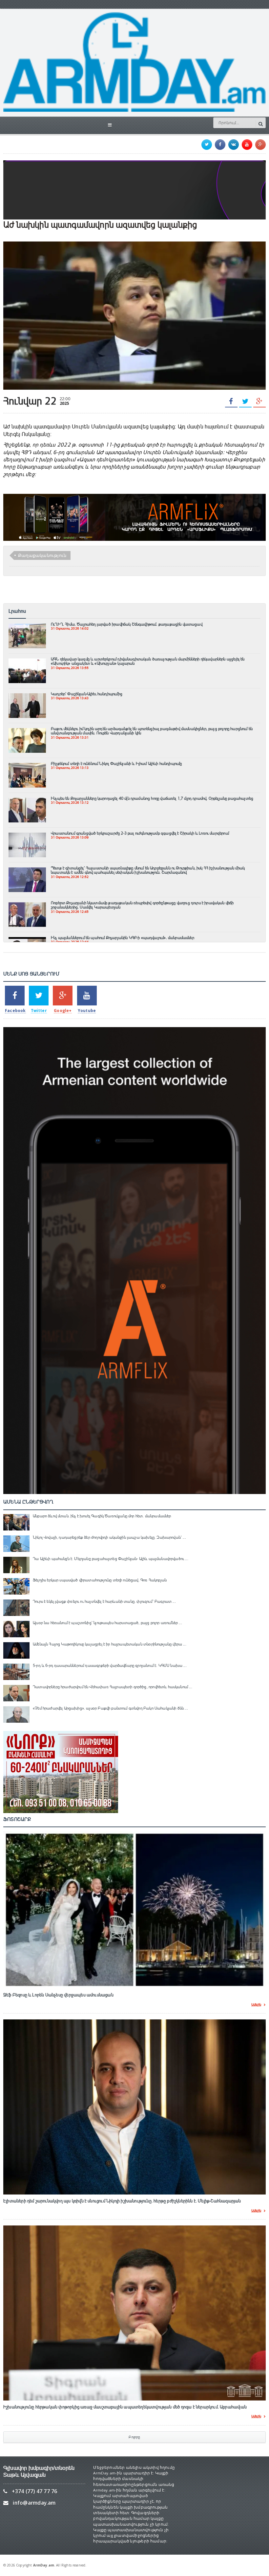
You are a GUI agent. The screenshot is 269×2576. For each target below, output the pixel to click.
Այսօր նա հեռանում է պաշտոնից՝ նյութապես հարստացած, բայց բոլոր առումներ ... (107, 1623)
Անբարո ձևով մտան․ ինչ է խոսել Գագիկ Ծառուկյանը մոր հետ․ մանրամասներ (102, 1516)
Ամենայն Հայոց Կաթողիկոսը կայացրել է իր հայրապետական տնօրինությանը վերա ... (110, 1644)
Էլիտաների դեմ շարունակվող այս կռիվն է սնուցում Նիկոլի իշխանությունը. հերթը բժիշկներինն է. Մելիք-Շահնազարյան (122, 2201)
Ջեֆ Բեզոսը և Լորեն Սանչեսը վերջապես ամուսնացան (58, 1995)
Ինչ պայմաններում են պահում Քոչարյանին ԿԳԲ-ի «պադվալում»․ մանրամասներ (123, 938)
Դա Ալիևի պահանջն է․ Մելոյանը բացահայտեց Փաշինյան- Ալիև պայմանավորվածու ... (111, 1559)
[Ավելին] (27, 627)
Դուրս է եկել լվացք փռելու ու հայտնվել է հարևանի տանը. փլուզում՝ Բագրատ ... (104, 1601)
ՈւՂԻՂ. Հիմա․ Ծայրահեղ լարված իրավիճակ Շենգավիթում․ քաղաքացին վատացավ (127, 624)
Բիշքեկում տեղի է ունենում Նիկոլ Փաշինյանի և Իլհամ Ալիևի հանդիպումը (116, 764)
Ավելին (256, 2005)
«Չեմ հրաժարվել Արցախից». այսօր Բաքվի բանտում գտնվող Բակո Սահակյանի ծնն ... (110, 1708)
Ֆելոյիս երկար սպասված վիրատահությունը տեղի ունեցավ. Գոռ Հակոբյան (100, 1580)
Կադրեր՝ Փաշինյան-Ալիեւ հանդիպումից (87, 694)
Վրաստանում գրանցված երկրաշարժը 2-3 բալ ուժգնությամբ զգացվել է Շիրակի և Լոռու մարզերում (140, 833)
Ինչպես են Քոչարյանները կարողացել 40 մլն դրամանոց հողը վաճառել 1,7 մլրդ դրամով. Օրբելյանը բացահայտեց (152, 798)
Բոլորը (134, 2437)
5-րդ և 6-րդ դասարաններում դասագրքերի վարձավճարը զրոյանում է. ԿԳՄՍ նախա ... (110, 1666)
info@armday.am (34, 2503)
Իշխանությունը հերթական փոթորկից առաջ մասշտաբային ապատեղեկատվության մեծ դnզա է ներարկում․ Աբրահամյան (125, 2407)
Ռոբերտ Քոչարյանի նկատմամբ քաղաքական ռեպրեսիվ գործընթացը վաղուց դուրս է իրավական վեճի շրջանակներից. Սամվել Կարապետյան (142, 905)
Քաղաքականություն (42, 555)
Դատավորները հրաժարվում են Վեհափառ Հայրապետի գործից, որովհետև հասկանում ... (113, 1687)
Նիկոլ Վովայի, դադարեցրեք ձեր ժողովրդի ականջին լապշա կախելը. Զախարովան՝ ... (109, 1537)
